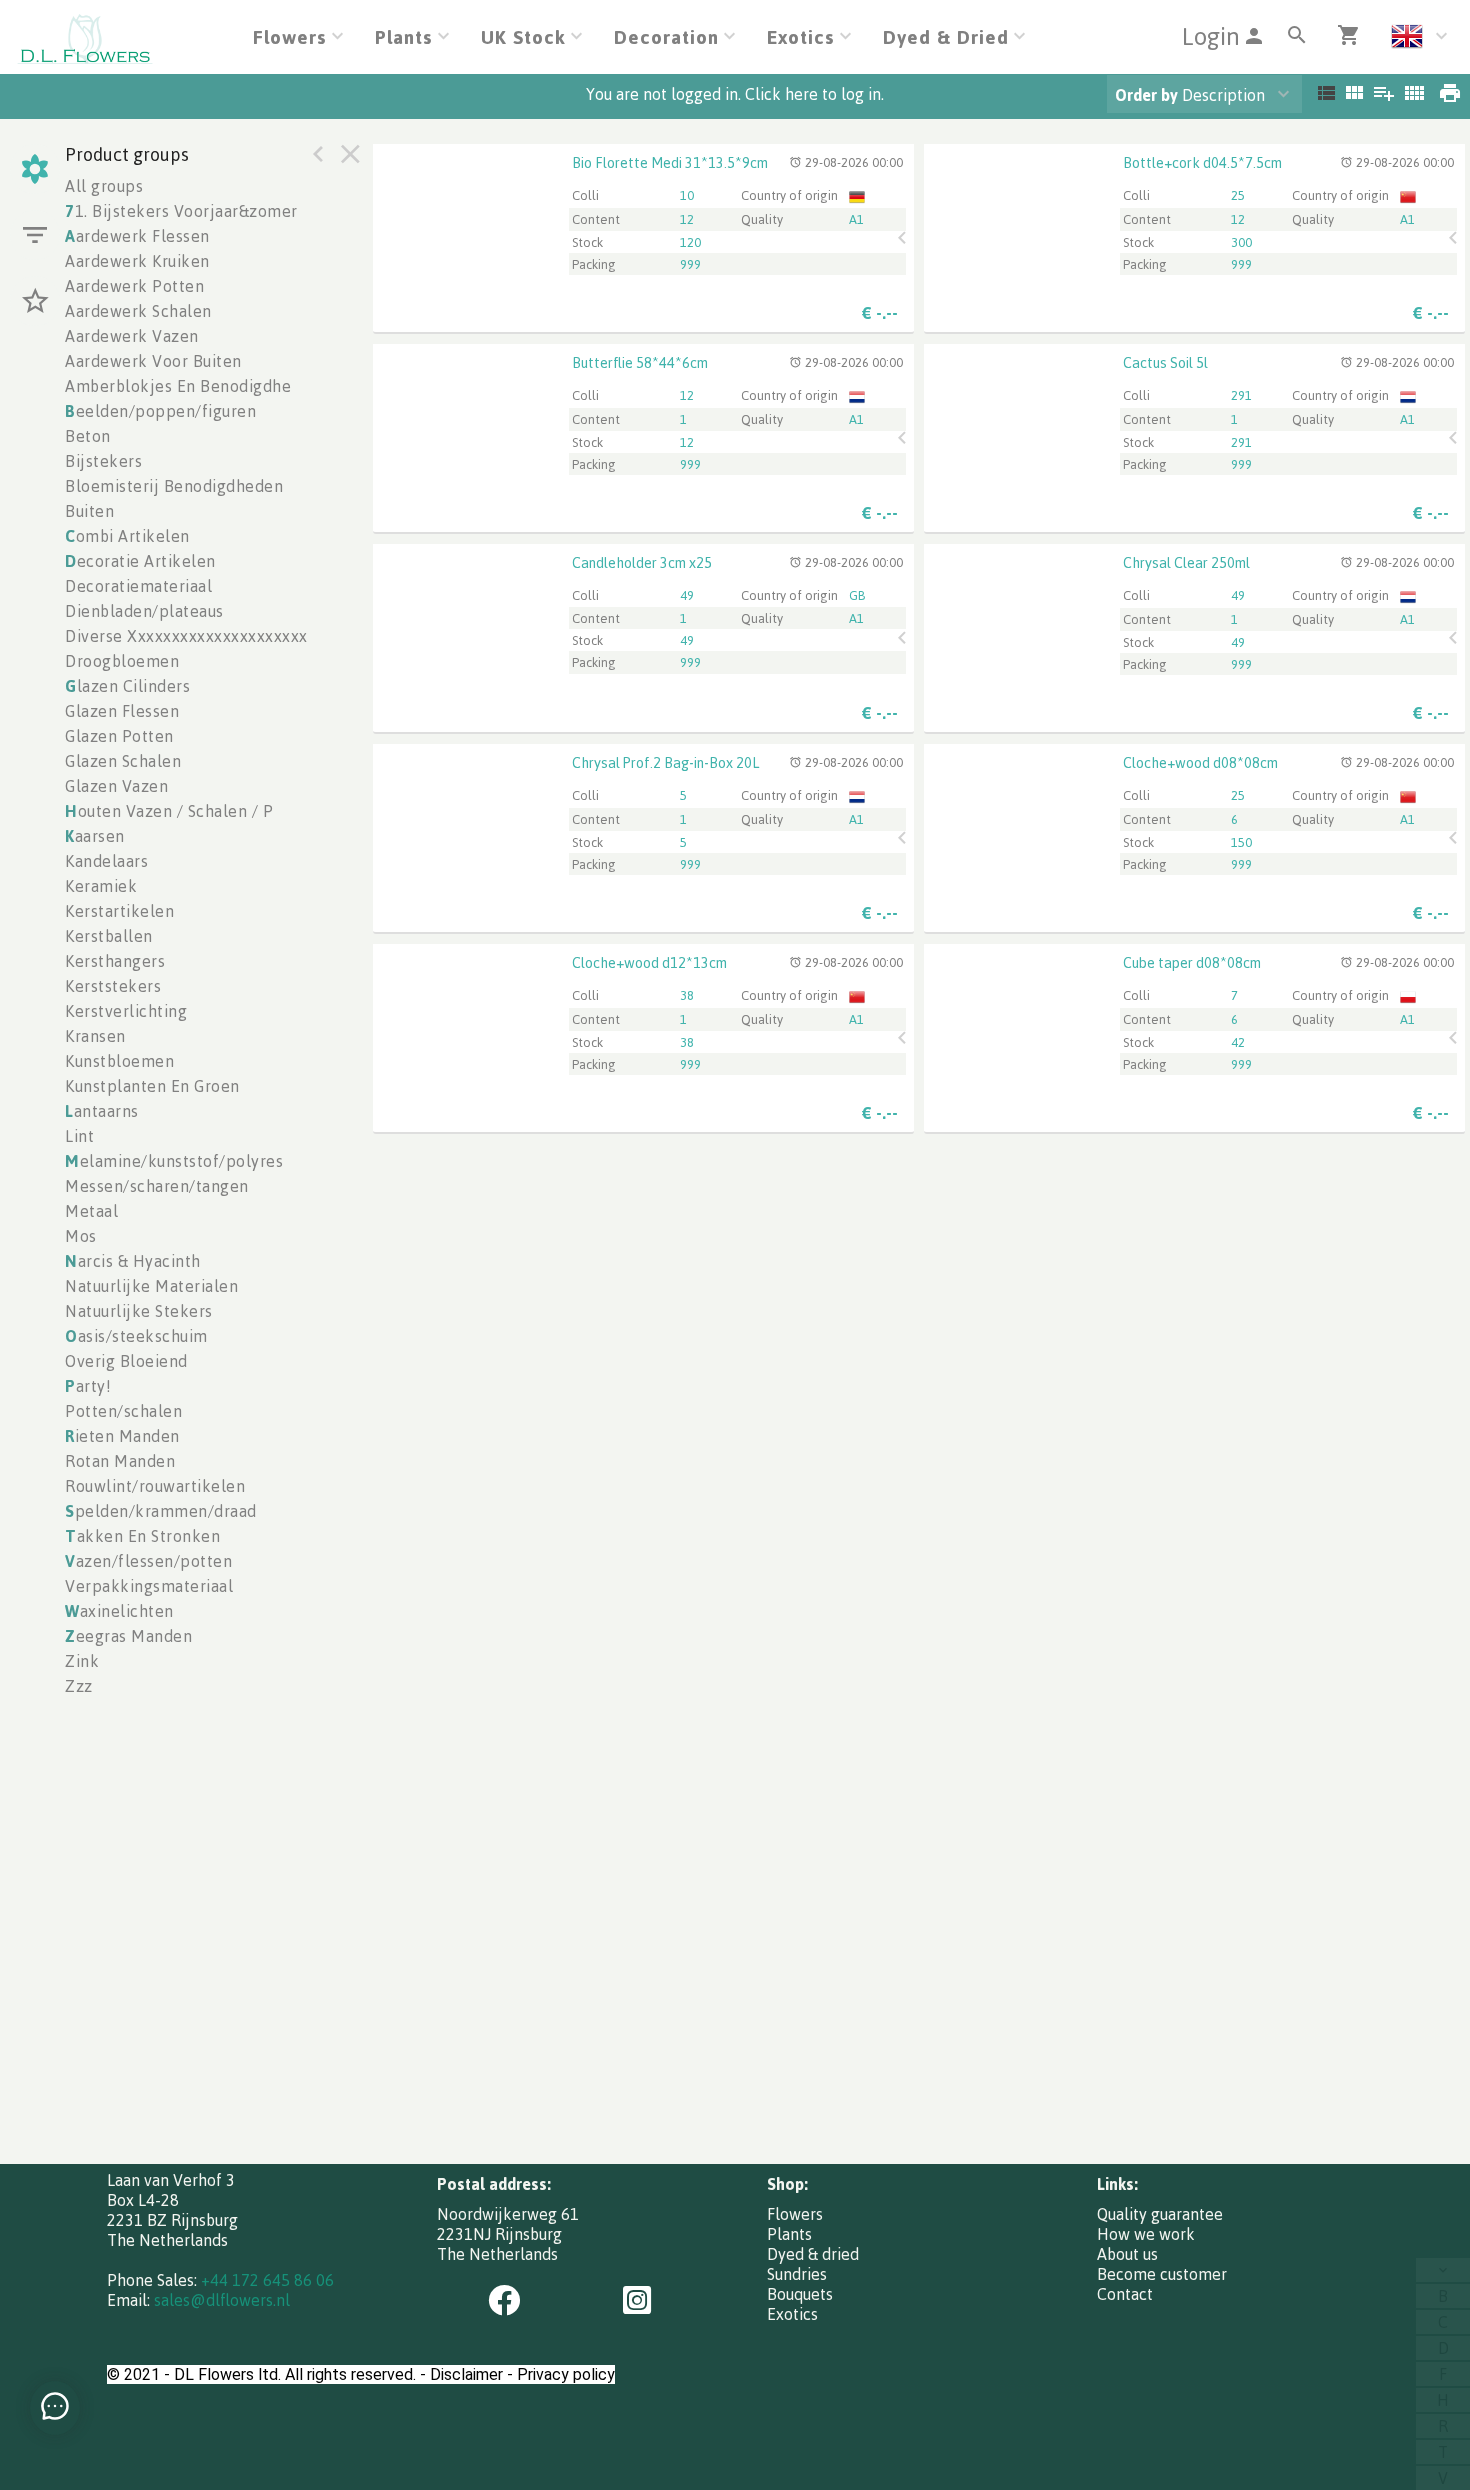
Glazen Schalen (123, 761)
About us (1127, 2254)
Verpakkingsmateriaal (149, 1586)
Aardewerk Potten (134, 286)
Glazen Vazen (116, 786)
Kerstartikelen (119, 911)
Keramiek (101, 886)
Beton (88, 436)
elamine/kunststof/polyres (174, 1161)
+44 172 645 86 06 (267, 2280)
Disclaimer (466, 2374)
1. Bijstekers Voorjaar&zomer (181, 211)
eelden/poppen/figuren (160, 411)
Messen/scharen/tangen (157, 1186)
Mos (81, 1236)
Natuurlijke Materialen (151, 1286)
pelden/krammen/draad (161, 1511)
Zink (82, 1661)
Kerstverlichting (126, 1011)
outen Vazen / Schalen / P (169, 811)
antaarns (102, 1111)
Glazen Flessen (122, 711)
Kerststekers (113, 986)
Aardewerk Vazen (132, 336)
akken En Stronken (142, 1536)
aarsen (95, 836)
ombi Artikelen (127, 536)
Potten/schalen (123, 1411)
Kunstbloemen (119, 1061)
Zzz (79, 1686)
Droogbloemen (122, 661)
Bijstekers (103, 461)
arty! (88, 1386)
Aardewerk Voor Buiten (153, 361)
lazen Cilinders (127, 686)
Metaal (91, 1211)
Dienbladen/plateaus (144, 611)
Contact (1125, 2294)
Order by (1146, 95)
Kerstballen (109, 936)
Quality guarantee (1160, 2214)
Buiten (89, 511)
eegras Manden (128, 1636)
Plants (789, 2234)
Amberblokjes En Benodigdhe (178, 386)
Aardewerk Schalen (138, 311)
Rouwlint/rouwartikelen (155, 1486)
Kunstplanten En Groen (152, 1086)
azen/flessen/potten (148, 1561)
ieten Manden (122, 1436)
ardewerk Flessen (137, 236)
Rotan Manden (120, 1461)
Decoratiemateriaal (138, 586)
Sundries (797, 2274)
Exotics (792, 2314)
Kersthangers (115, 961)
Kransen (95, 1036)
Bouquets (800, 2294)
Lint (79, 1136)
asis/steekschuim (136, 1336)
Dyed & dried (813, 2254)
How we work (1146, 2234)
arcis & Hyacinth (133, 1261)
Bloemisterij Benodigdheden (174, 486)
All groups (104, 186)
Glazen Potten (119, 736)
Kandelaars (106, 861)
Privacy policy (566, 2374)
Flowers (795, 2214)
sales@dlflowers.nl (222, 2300)
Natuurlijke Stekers (139, 1311)
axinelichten (119, 1611)
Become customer (1162, 2274)
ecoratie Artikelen (140, 561)
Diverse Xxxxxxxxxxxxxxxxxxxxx (186, 636)
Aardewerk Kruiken (137, 261)
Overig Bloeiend (126, 1361)
